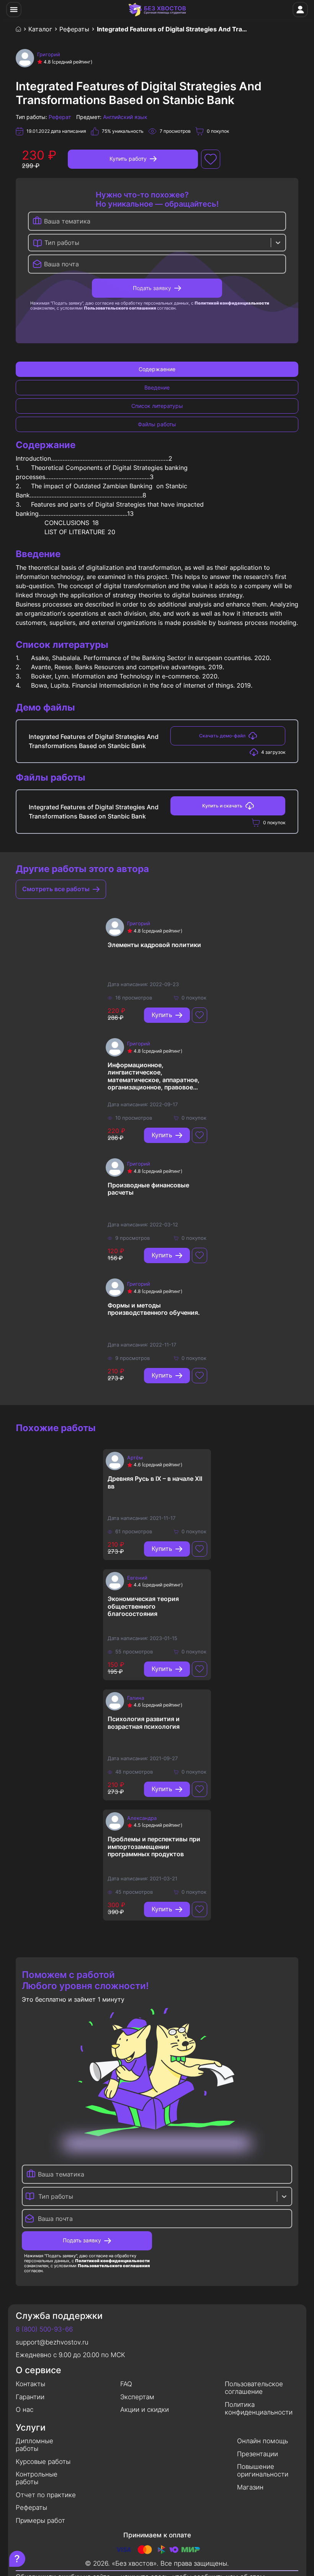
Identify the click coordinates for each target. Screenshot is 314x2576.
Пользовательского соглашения (120, 308)
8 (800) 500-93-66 (44, 2329)
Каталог (40, 29)
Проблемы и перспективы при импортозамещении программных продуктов (154, 1846)
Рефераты (74, 29)
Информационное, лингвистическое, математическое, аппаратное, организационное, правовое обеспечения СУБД (154, 1076)
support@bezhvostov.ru (52, 2342)
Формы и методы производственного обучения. (154, 1309)
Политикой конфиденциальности (232, 303)
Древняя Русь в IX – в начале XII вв (155, 1482)
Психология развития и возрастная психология (144, 1723)
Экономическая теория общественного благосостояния (143, 1606)
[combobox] (45, 243)
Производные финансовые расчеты (148, 1189)
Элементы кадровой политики (154, 945)
